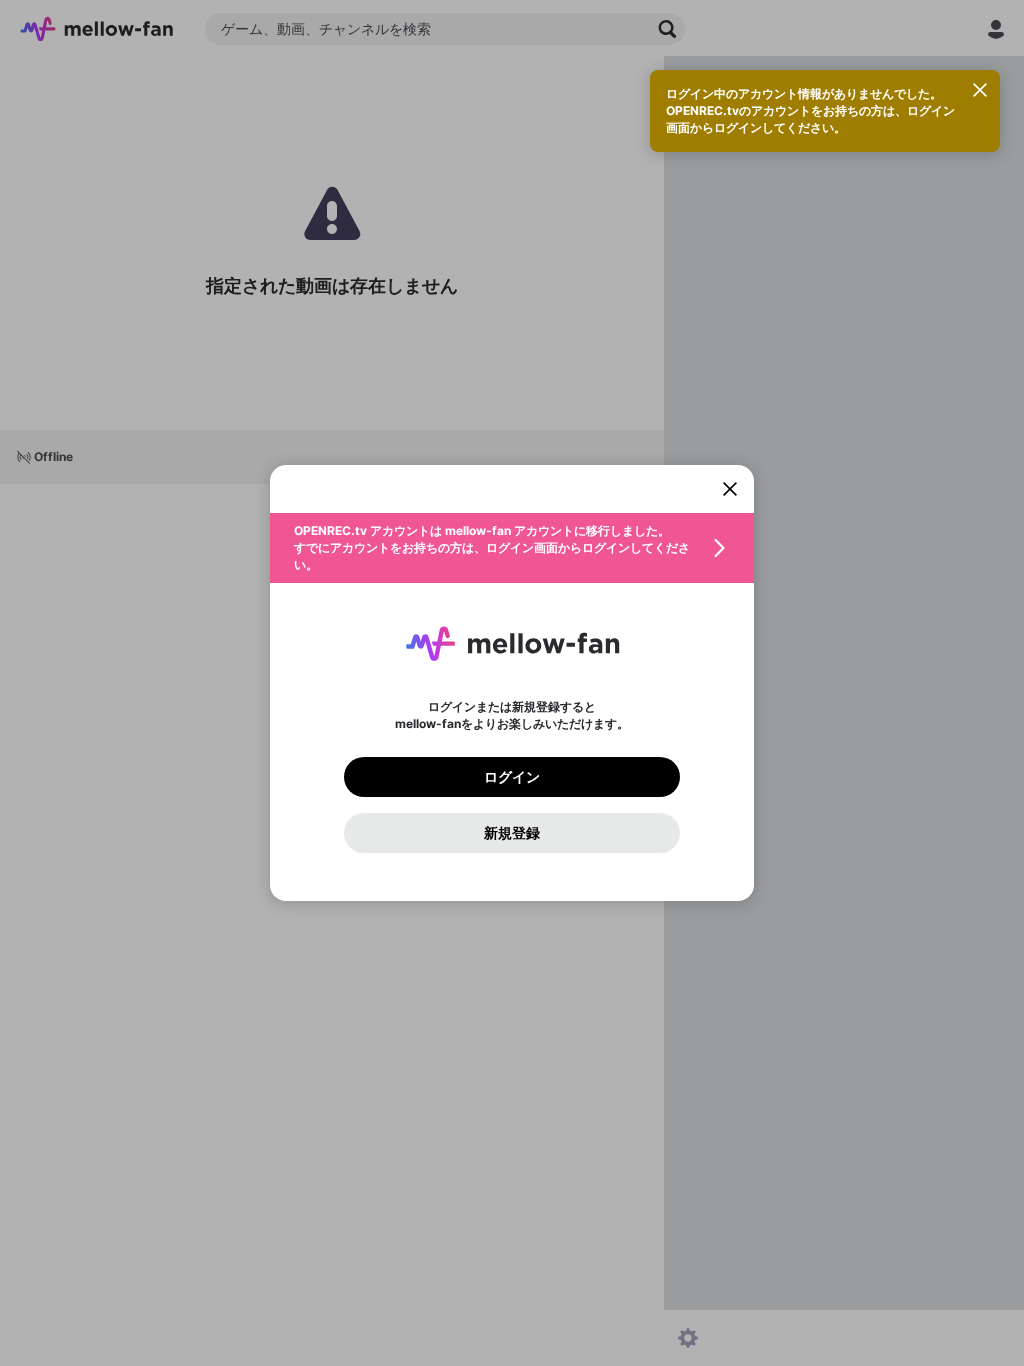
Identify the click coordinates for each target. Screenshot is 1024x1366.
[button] (512, 548)
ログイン (512, 777)
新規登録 (512, 833)
